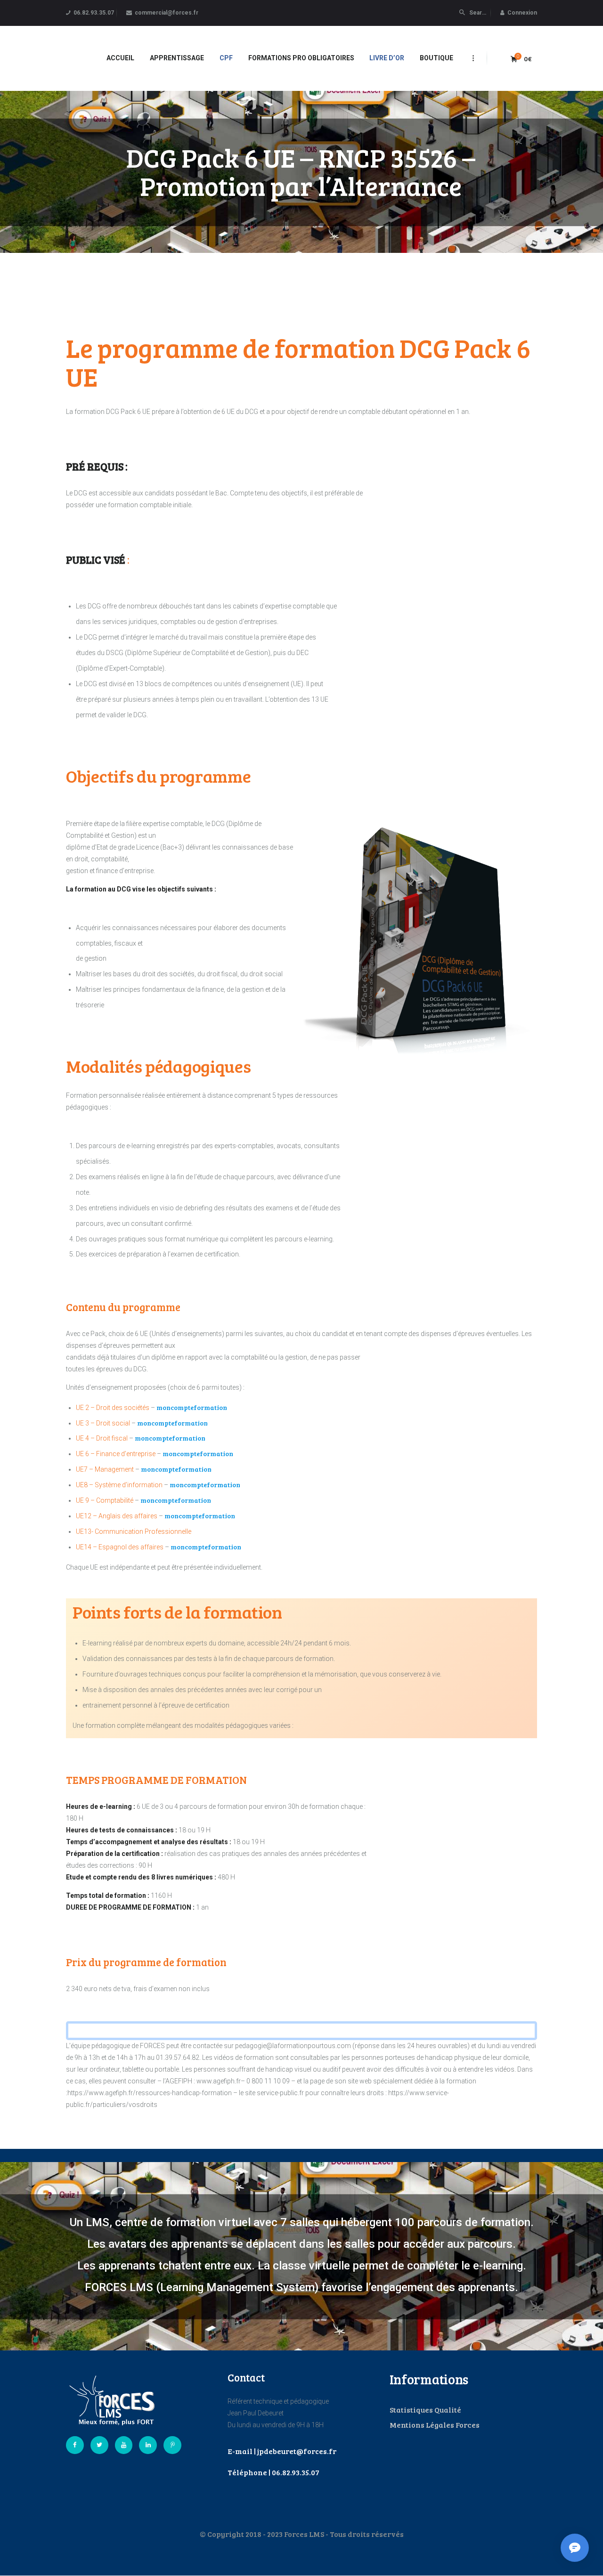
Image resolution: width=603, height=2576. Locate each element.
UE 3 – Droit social (103, 1423)
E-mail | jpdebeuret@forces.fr (282, 2451)
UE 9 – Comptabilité (105, 1500)
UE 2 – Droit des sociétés (113, 1408)
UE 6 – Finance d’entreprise (116, 1454)
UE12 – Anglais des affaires (117, 1516)
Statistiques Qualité (425, 2410)
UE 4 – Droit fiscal (102, 1438)
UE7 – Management (105, 1469)
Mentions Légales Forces (435, 2425)
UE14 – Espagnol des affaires (120, 1547)
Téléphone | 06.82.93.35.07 (273, 2472)
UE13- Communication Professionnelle (134, 1531)
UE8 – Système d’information (119, 1485)
